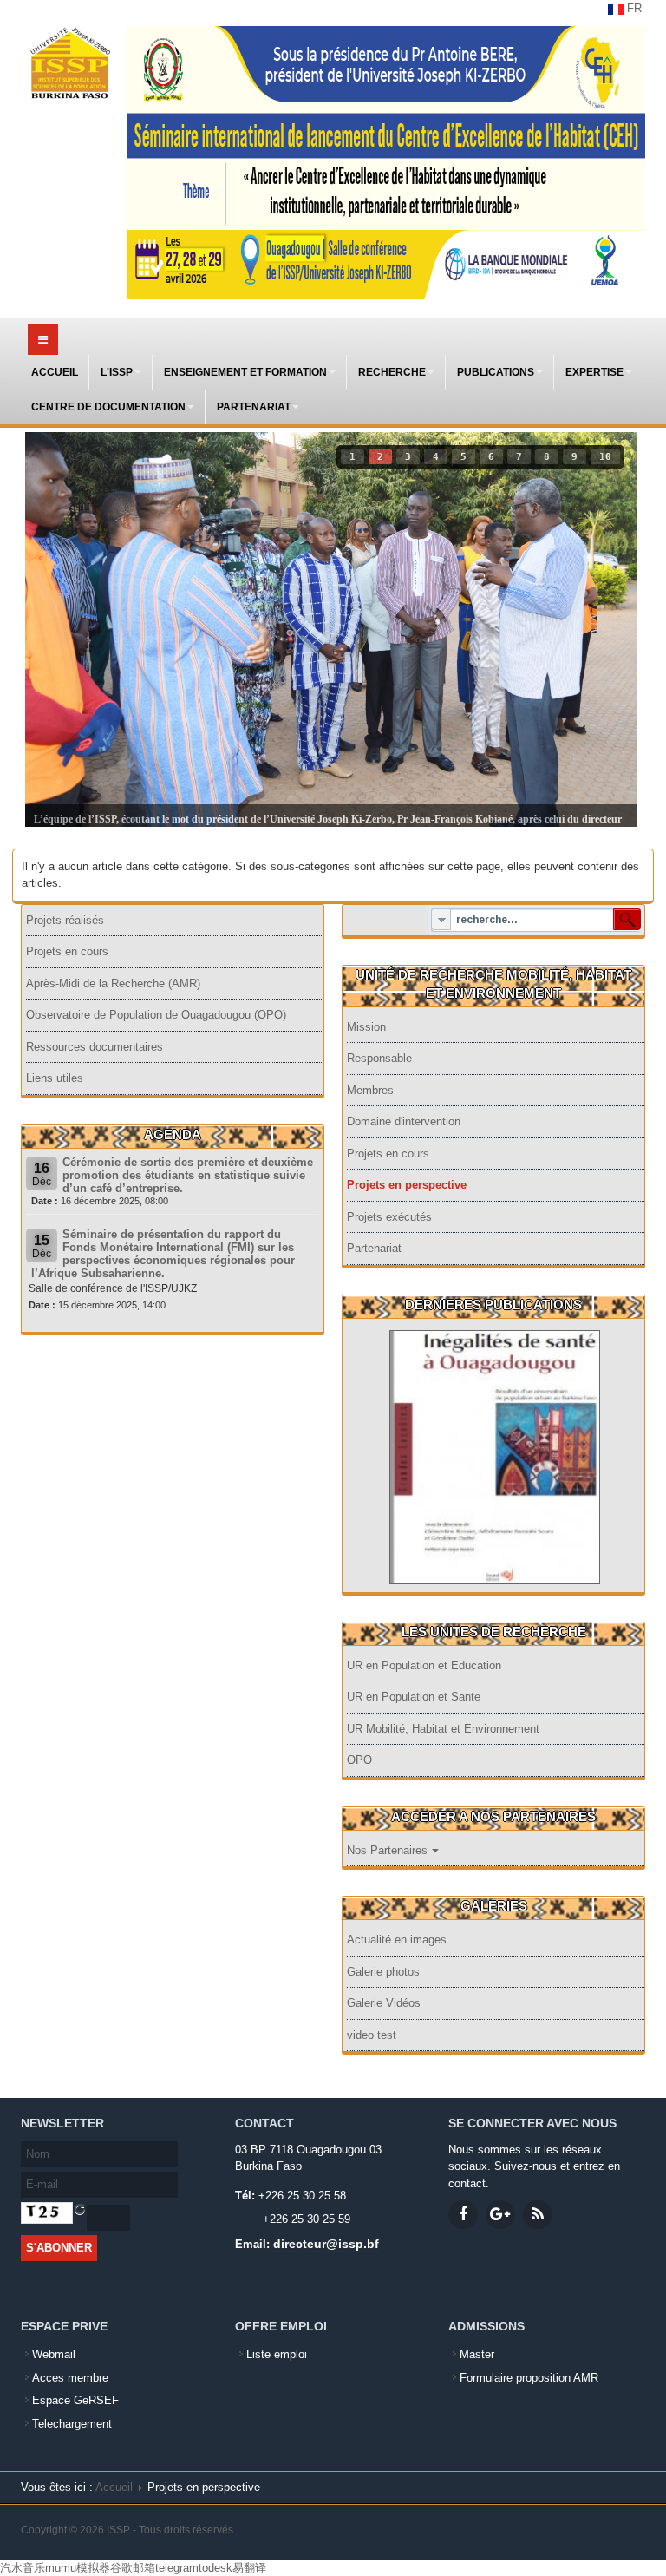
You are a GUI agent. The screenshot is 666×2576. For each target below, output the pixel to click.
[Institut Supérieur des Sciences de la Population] (70, 63)
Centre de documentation (108, 407)
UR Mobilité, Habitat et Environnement (443, 1729)
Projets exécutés (389, 1217)
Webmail (54, 2354)
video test (372, 2035)
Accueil (55, 372)
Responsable (379, 1058)
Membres (370, 1090)
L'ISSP (117, 372)
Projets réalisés (65, 920)
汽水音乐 (23, 2568)
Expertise (594, 372)
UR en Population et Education (424, 1665)
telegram (177, 2568)
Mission (366, 1027)
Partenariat (254, 407)
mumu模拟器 (78, 2568)
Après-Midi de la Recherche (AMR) (113, 983)
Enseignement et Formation (245, 372)
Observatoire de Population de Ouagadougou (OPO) (156, 1015)
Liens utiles (55, 1078)
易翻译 (249, 2568)
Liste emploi (277, 2354)
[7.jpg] (495, 1456)
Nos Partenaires (387, 1850)
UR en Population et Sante (414, 1697)
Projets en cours (67, 951)
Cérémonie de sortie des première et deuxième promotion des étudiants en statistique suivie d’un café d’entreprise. (188, 1175)
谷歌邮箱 (133, 2568)
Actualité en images (397, 1940)
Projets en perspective (407, 1185)
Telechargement (72, 2424)
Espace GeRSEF (75, 2400)
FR (633, 8)
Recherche (392, 372)
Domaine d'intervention (404, 1121)
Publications (496, 372)
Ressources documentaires (95, 1047)
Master (477, 2354)
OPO (359, 1760)
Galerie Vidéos (384, 2003)
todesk (215, 2568)
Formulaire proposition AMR (529, 2378)
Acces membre (70, 2378)
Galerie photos (383, 1972)
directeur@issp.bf (326, 2244)
